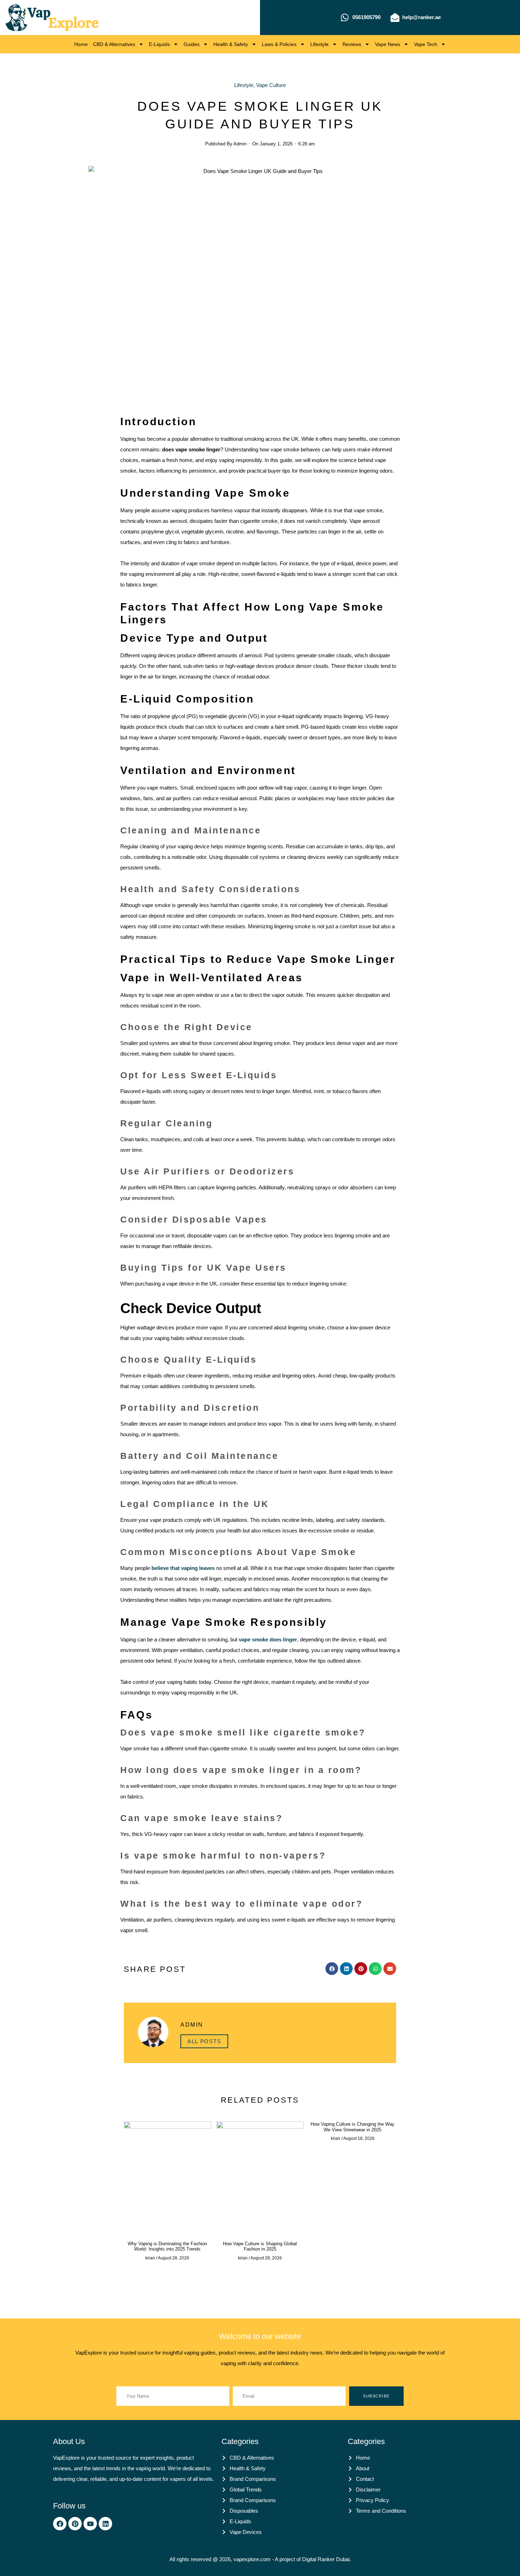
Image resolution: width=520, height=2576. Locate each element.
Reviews (352, 44)
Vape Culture (271, 85)
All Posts (204, 2041)
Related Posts (260, 2100)
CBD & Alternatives (114, 44)
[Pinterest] (75, 2524)
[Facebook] (60, 2524)
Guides (192, 44)
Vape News (388, 44)
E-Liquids (159, 44)
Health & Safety (231, 44)
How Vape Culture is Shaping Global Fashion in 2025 (260, 2246)
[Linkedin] (105, 2524)
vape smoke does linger (267, 1639)
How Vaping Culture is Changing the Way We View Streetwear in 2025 (353, 2127)
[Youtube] (90, 2524)
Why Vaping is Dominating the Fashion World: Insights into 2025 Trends (167, 2246)
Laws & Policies (279, 44)
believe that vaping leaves (183, 1568)
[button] (332, 1969)
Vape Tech (426, 44)
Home (81, 44)
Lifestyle (319, 44)
